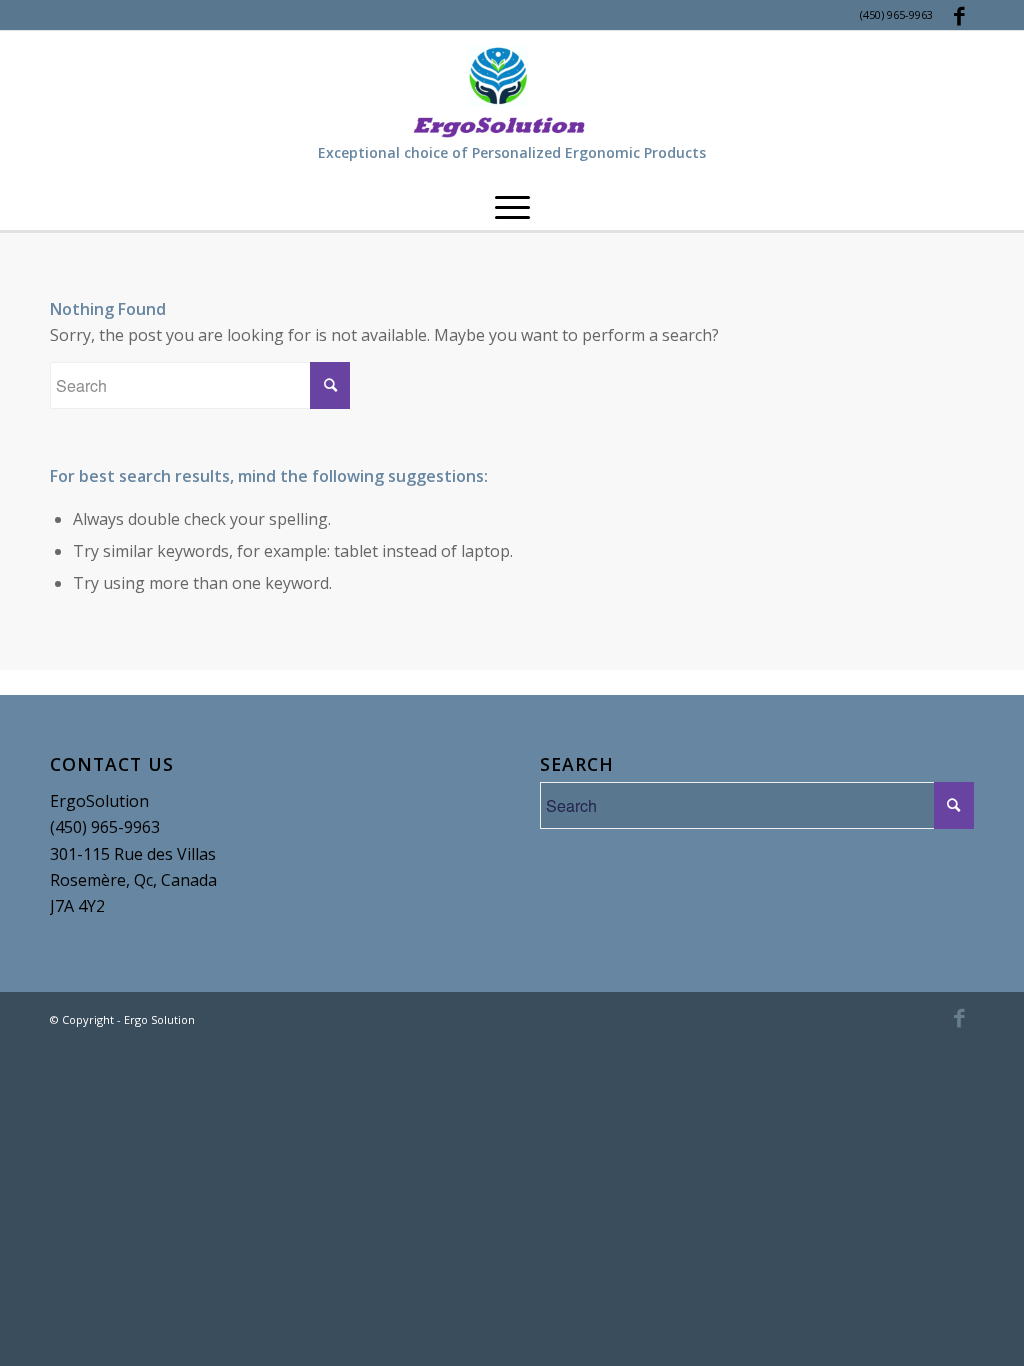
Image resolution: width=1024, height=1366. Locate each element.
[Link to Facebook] (959, 15)
